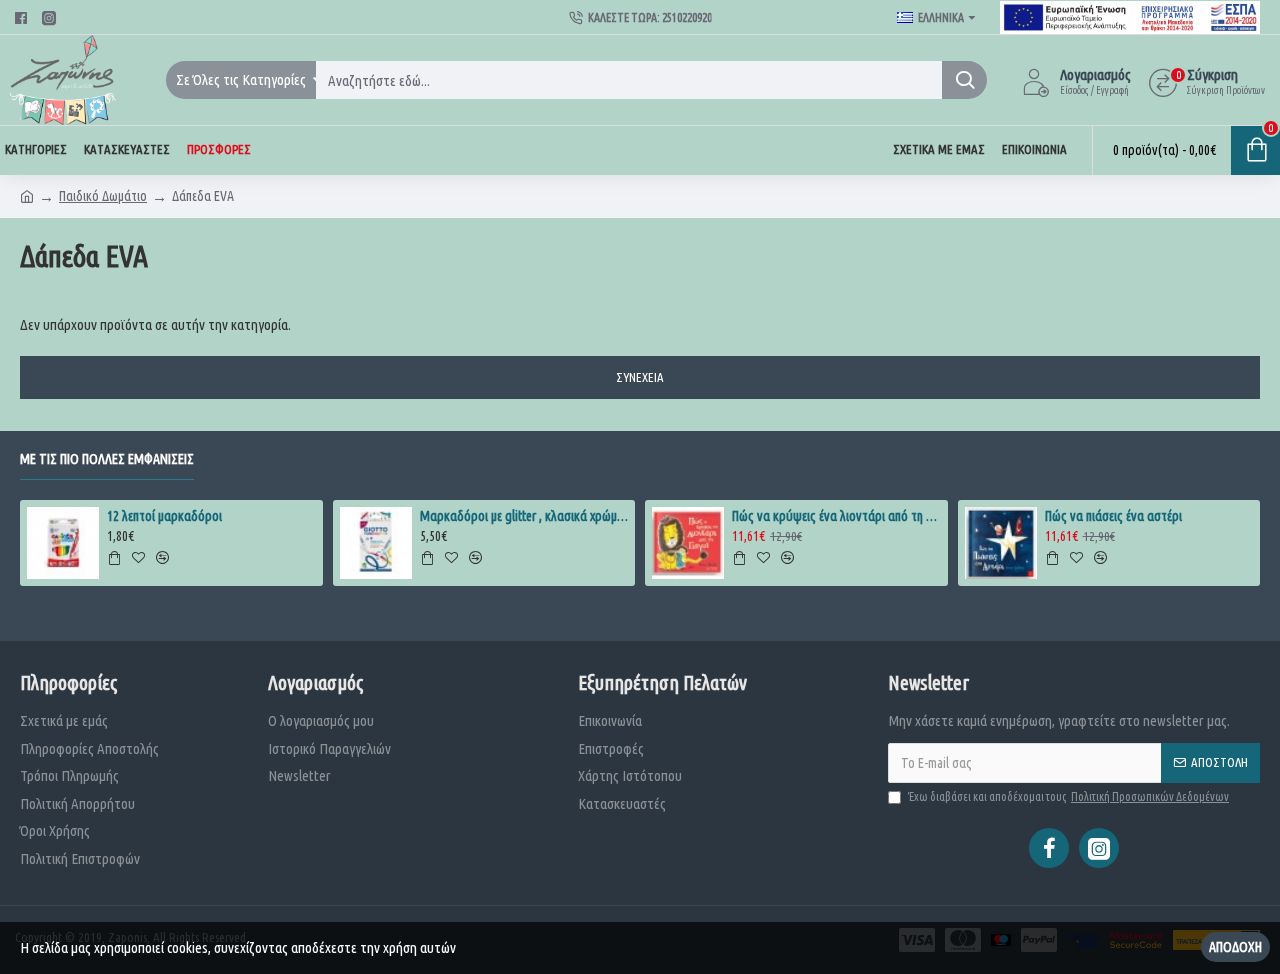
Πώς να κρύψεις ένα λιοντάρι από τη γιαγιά (836, 516)
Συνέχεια (640, 377)
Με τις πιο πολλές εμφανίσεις (107, 459)
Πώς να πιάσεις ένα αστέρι (1113, 516)
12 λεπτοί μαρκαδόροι (164, 516)
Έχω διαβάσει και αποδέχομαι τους (1068, 796)
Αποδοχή (1235, 947)
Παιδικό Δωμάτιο (103, 196)
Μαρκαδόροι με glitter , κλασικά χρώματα (524, 516)
